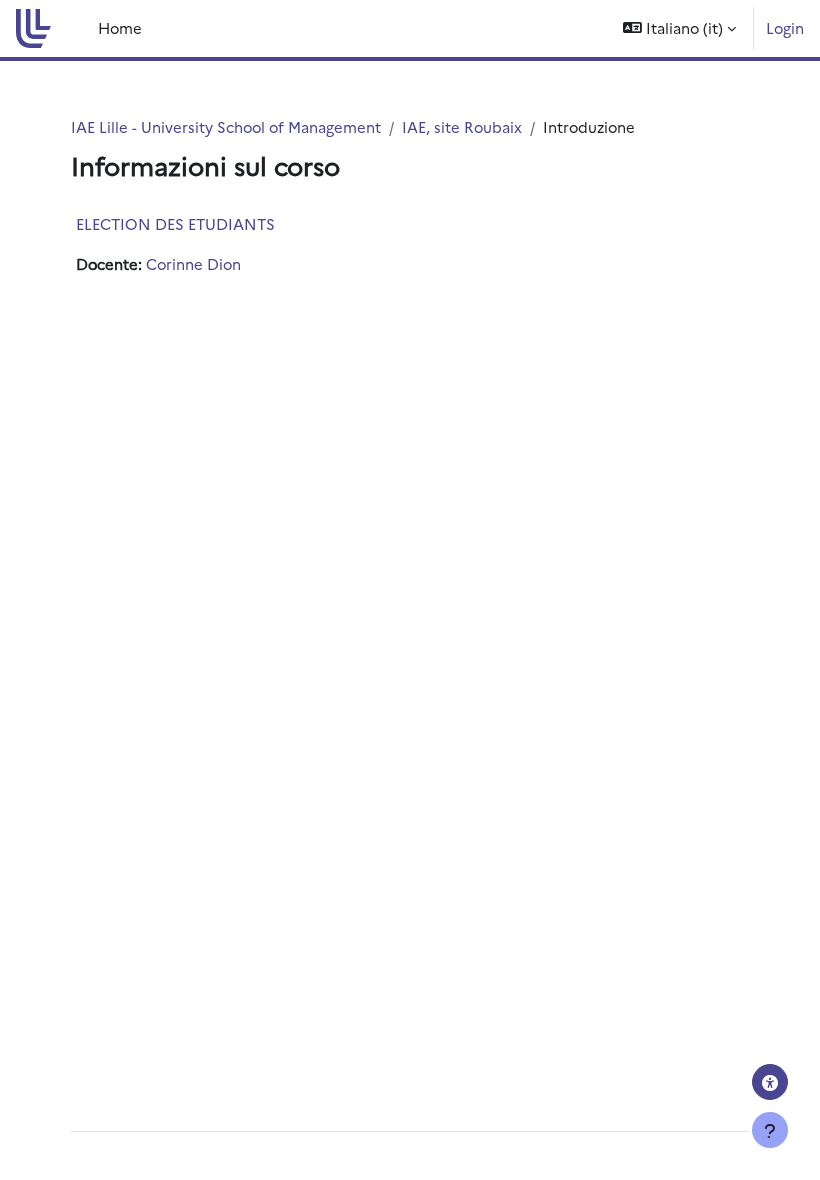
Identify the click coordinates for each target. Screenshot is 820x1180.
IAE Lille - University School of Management (226, 126)
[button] (679, 28)
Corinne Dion (193, 263)
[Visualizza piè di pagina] (770, 1130)
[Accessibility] (770, 1082)
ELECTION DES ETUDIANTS (175, 223)
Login (785, 27)
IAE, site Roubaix (462, 126)
